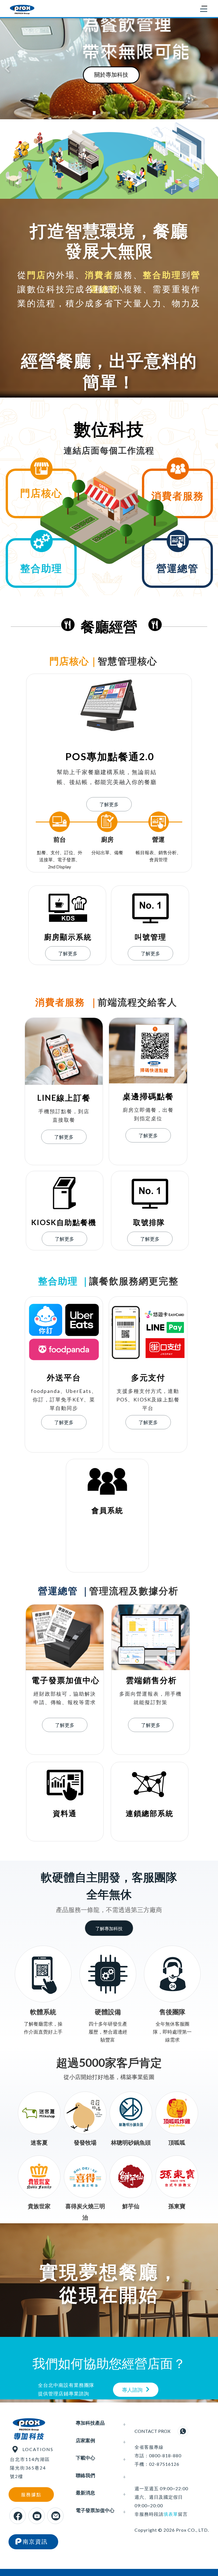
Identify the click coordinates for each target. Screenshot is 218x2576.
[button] (7, 68)
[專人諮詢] (150, 2389)
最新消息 (85, 2493)
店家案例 (85, 2440)
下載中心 (85, 2458)
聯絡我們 (85, 2475)
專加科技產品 (90, 2423)
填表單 (171, 2514)
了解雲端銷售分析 (157, 74)
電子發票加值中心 (95, 2510)
